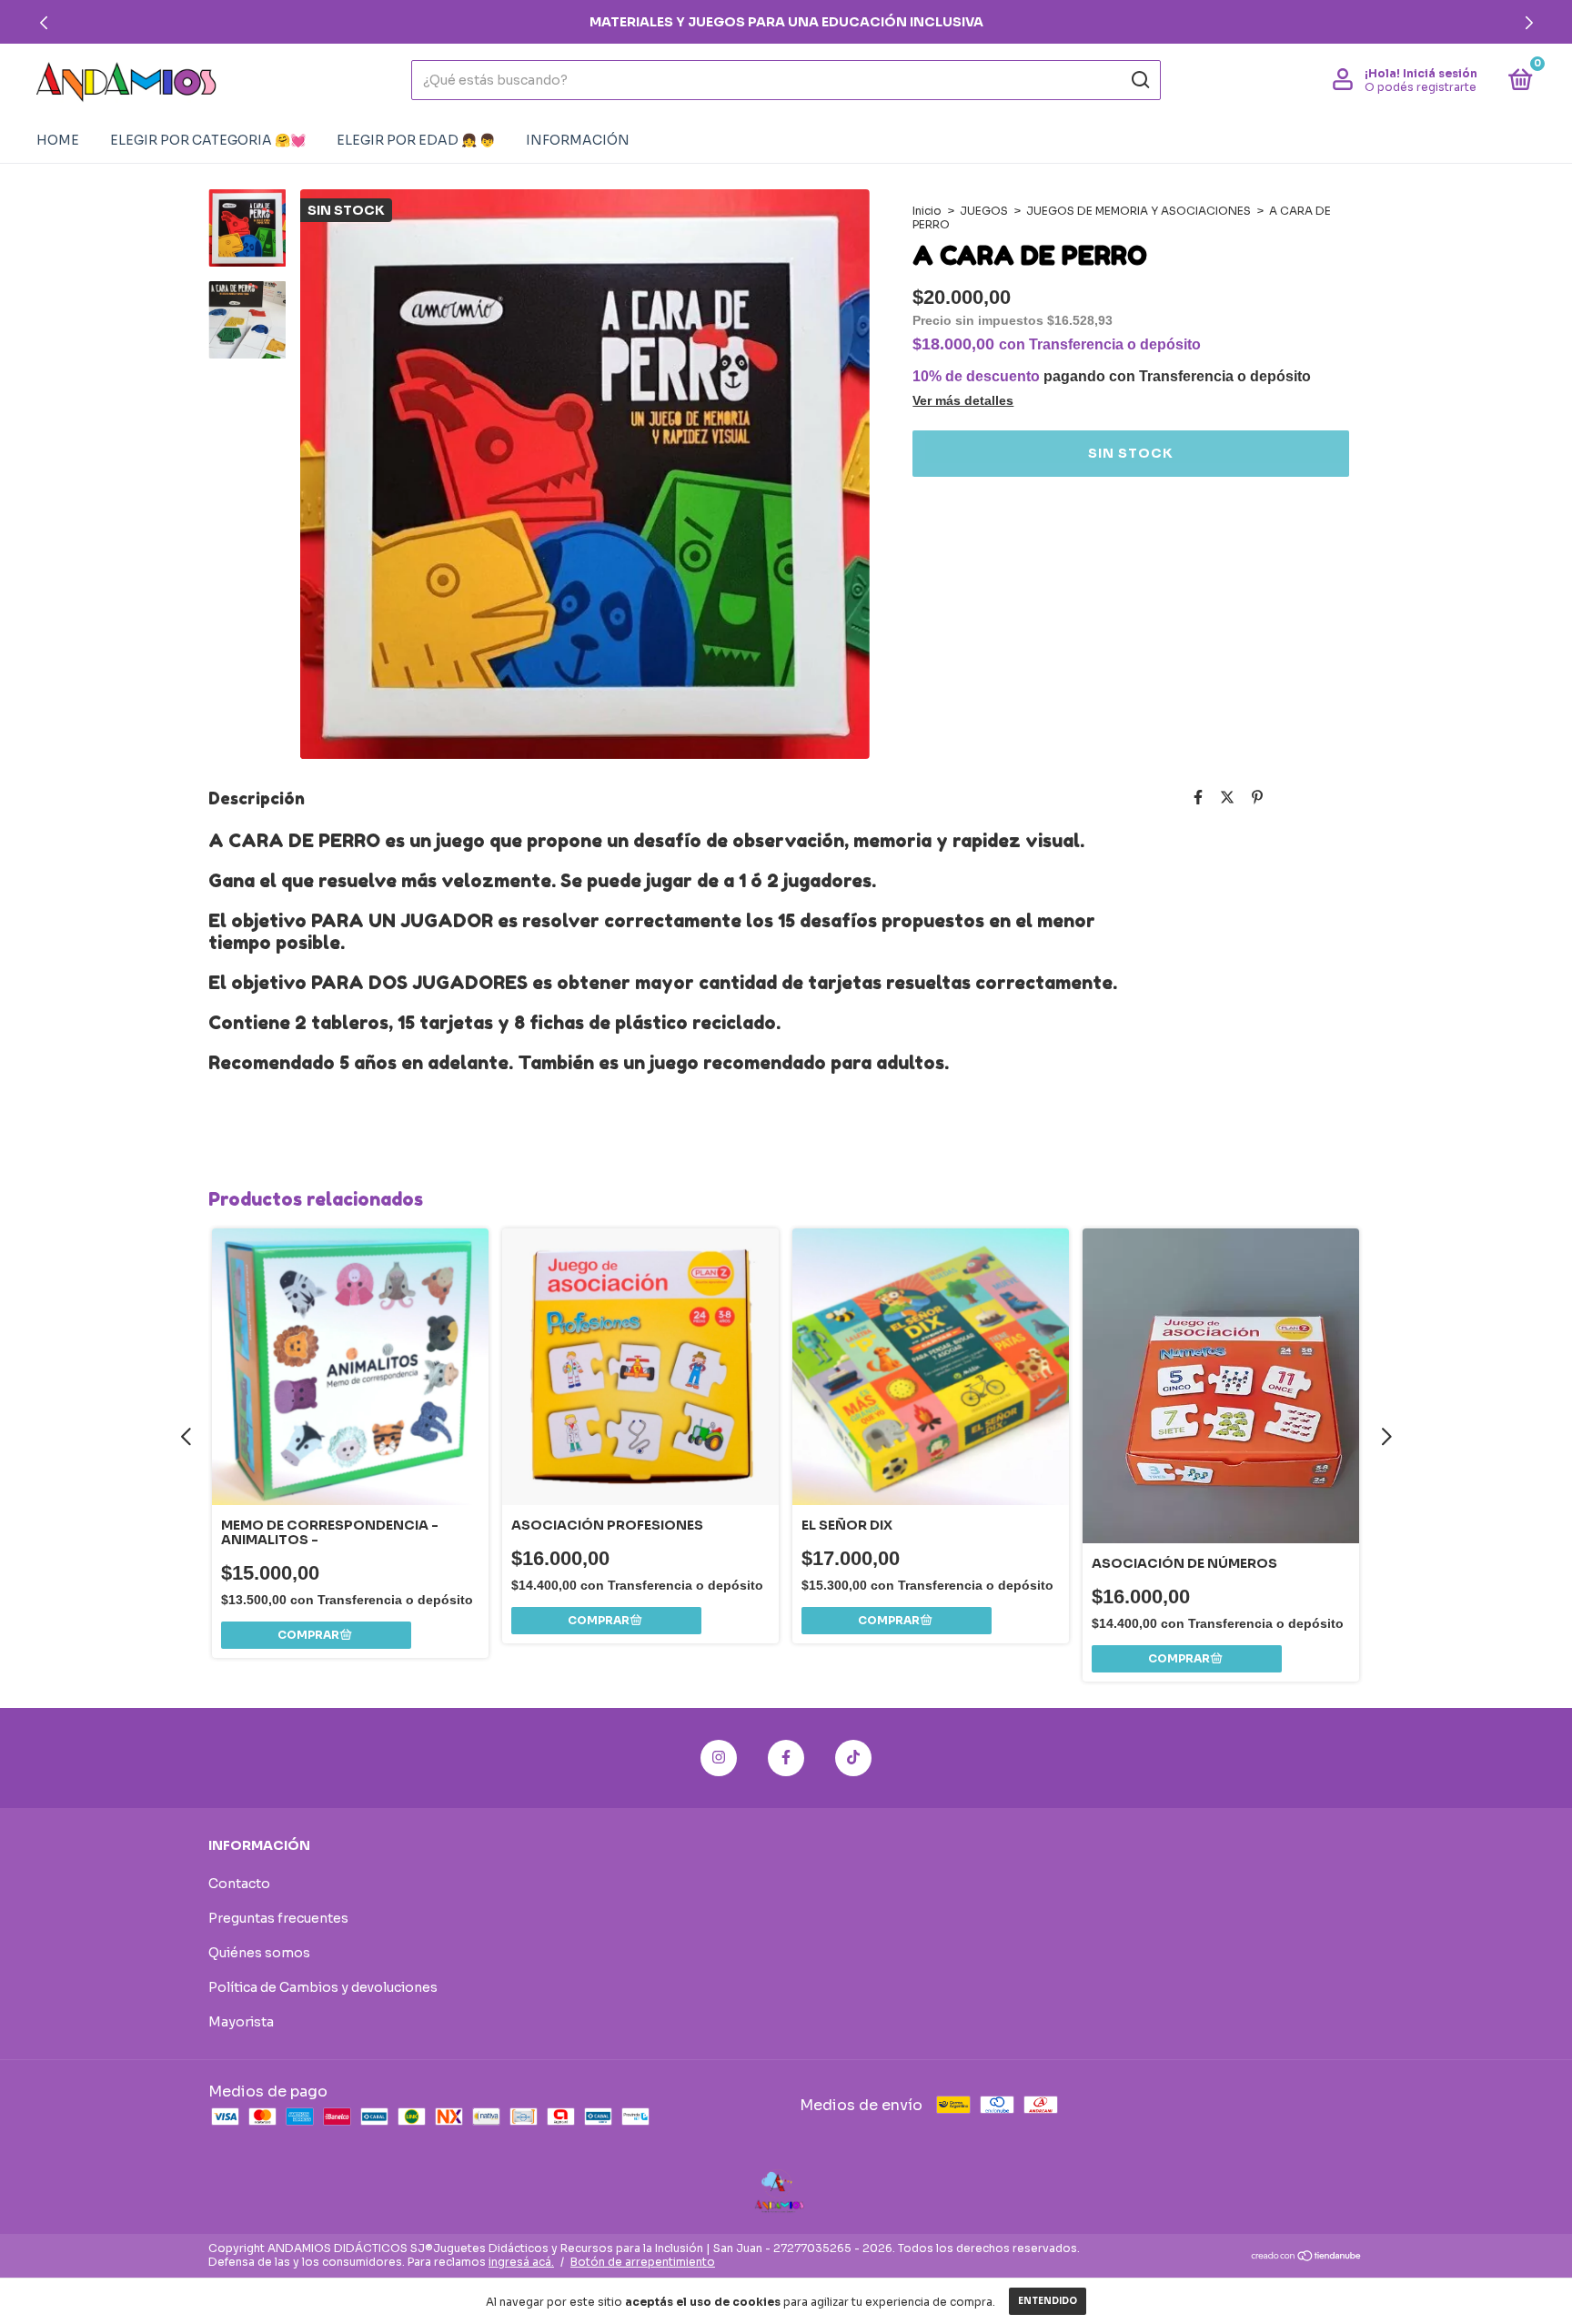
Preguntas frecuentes (278, 1918)
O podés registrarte (1421, 87)
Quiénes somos (259, 1953)
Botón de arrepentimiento (643, 2262)
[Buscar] (1139, 80)
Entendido (1048, 2301)
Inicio (927, 211)
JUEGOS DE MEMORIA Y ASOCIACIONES (1139, 211)
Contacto (239, 1884)
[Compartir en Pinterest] (1257, 798)
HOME (58, 140)
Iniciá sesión (1440, 73)
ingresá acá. (521, 2262)
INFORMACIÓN (578, 140)
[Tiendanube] (1307, 2257)
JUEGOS (984, 211)
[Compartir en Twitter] (1227, 798)
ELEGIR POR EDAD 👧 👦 (416, 140)
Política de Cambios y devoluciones (323, 1987)
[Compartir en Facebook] (1198, 798)
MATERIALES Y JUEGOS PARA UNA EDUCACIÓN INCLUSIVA (786, 22)
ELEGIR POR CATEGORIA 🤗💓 (208, 140)
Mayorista (241, 2022)
